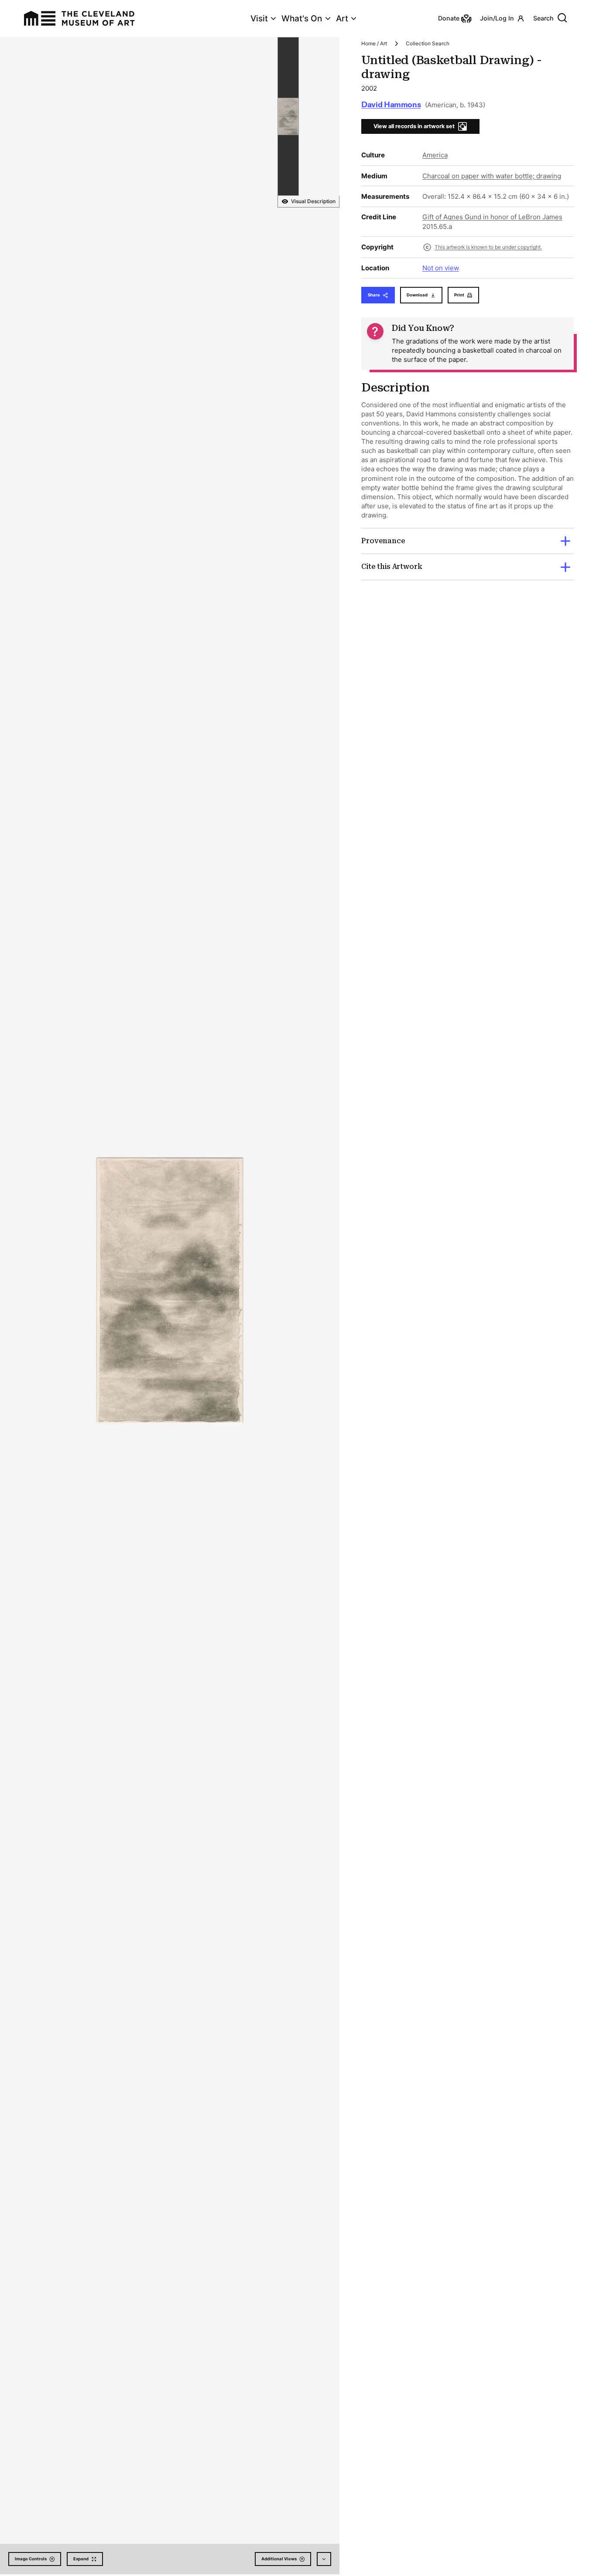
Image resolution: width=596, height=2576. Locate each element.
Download (417, 295)
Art (342, 19)
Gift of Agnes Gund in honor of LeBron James (492, 217)
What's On (302, 19)
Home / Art (374, 43)
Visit (259, 19)
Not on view (441, 268)
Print (459, 295)
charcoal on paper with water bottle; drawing (492, 176)
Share (374, 295)
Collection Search (428, 43)
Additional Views (279, 2559)
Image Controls (31, 2559)
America (435, 155)
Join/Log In (497, 18)
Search (543, 18)
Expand (81, 2559)
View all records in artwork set (414, 126)
